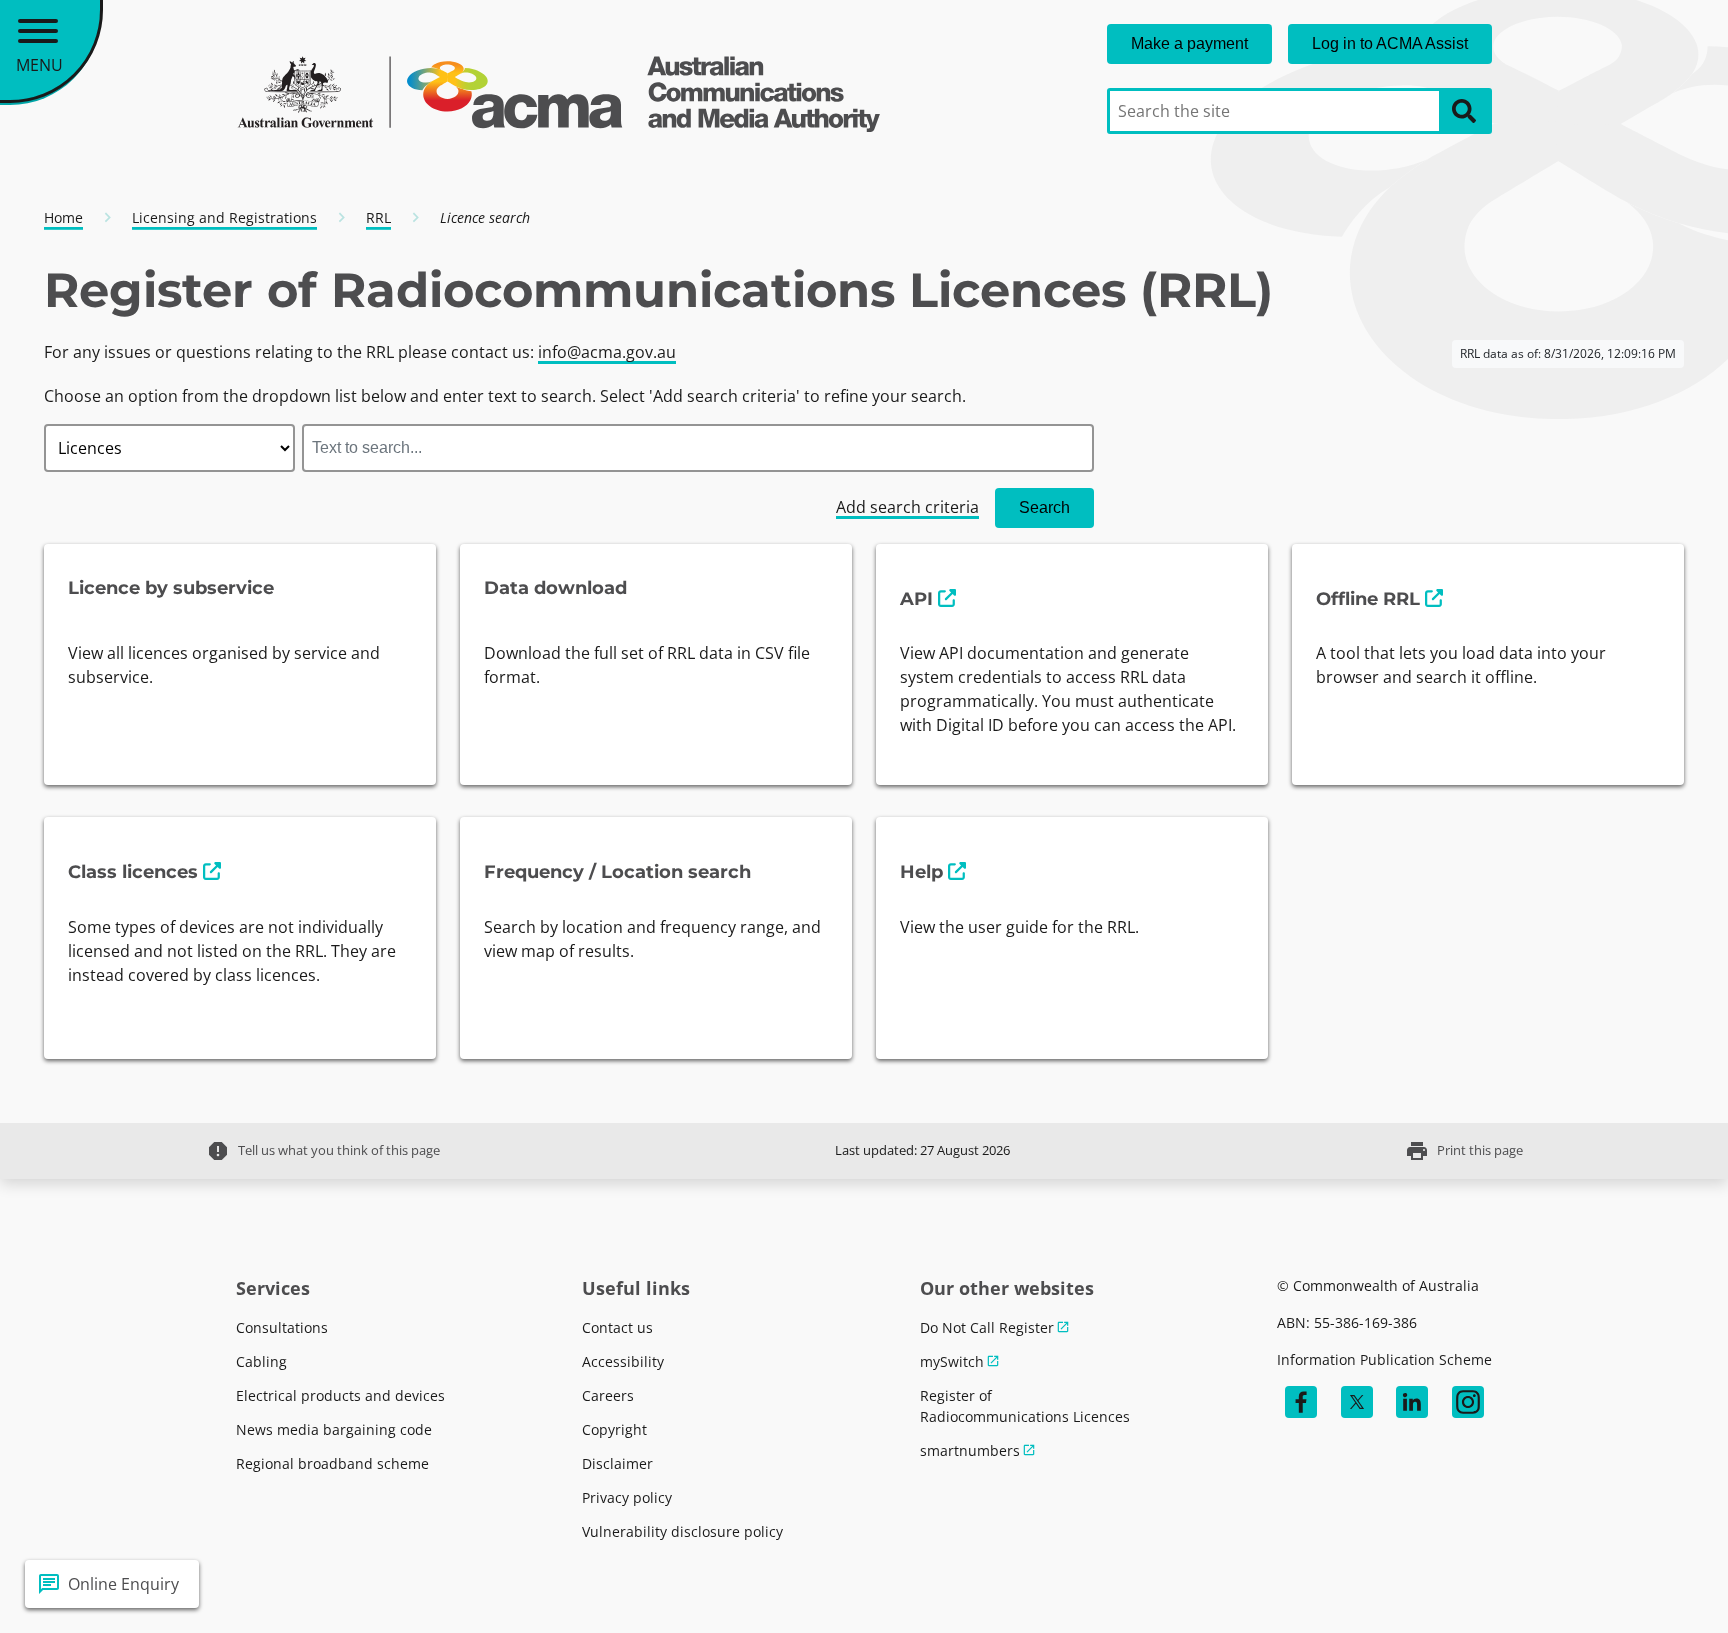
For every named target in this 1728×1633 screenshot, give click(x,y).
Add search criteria (907, 507)
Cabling (261, 1361)
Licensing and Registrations (224, 217)
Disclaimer (617, 1463)
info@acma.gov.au (607, 352)
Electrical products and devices (340, 1395)
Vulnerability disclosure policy (682, 1531)
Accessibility (623, 1361)
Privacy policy (627, 1497)
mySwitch (952, 1361)
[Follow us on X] (1357, 1402)
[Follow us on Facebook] (1301, 1402)
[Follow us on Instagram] (1468, 1402)
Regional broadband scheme (332, 1463)
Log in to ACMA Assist (1390, 43)
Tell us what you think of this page (323, 1151)
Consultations (282, 1327)
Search (1044, 507)
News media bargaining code (334, 1429)
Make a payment (1189, 43)
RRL (378, 217)
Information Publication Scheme (1384, 1359)
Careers (608, 1395)
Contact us (617, 1327)
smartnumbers (970, 1450)
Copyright (614, 1429)
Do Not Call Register (987, 1327)
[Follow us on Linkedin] (1412, 1402)
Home (63, 217)
